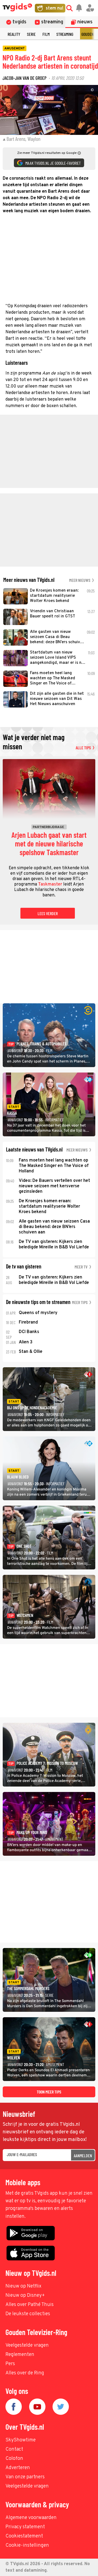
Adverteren (18, 2468)
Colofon (14, 2459)
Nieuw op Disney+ (25, 2296)
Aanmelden (83, 2155)
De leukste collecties (28, 2314)
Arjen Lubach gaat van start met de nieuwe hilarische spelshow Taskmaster (49, 844)
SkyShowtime (21, 2440)
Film (46, 34)
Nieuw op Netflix (23, 2286)
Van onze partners (25, 2477)
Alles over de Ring (25, 2373)
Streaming (65, 34)
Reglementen (20, 2355)
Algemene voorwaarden (31, 2518)
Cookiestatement (24, 2536)
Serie (31, 34)
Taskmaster (50, 884)
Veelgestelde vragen (27, 2345)
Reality (14, 34)
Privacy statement (25, 2527)
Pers (10, 2364)
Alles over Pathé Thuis (30, 2305)
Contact (14, 2449)
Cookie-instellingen (27, 2545)
